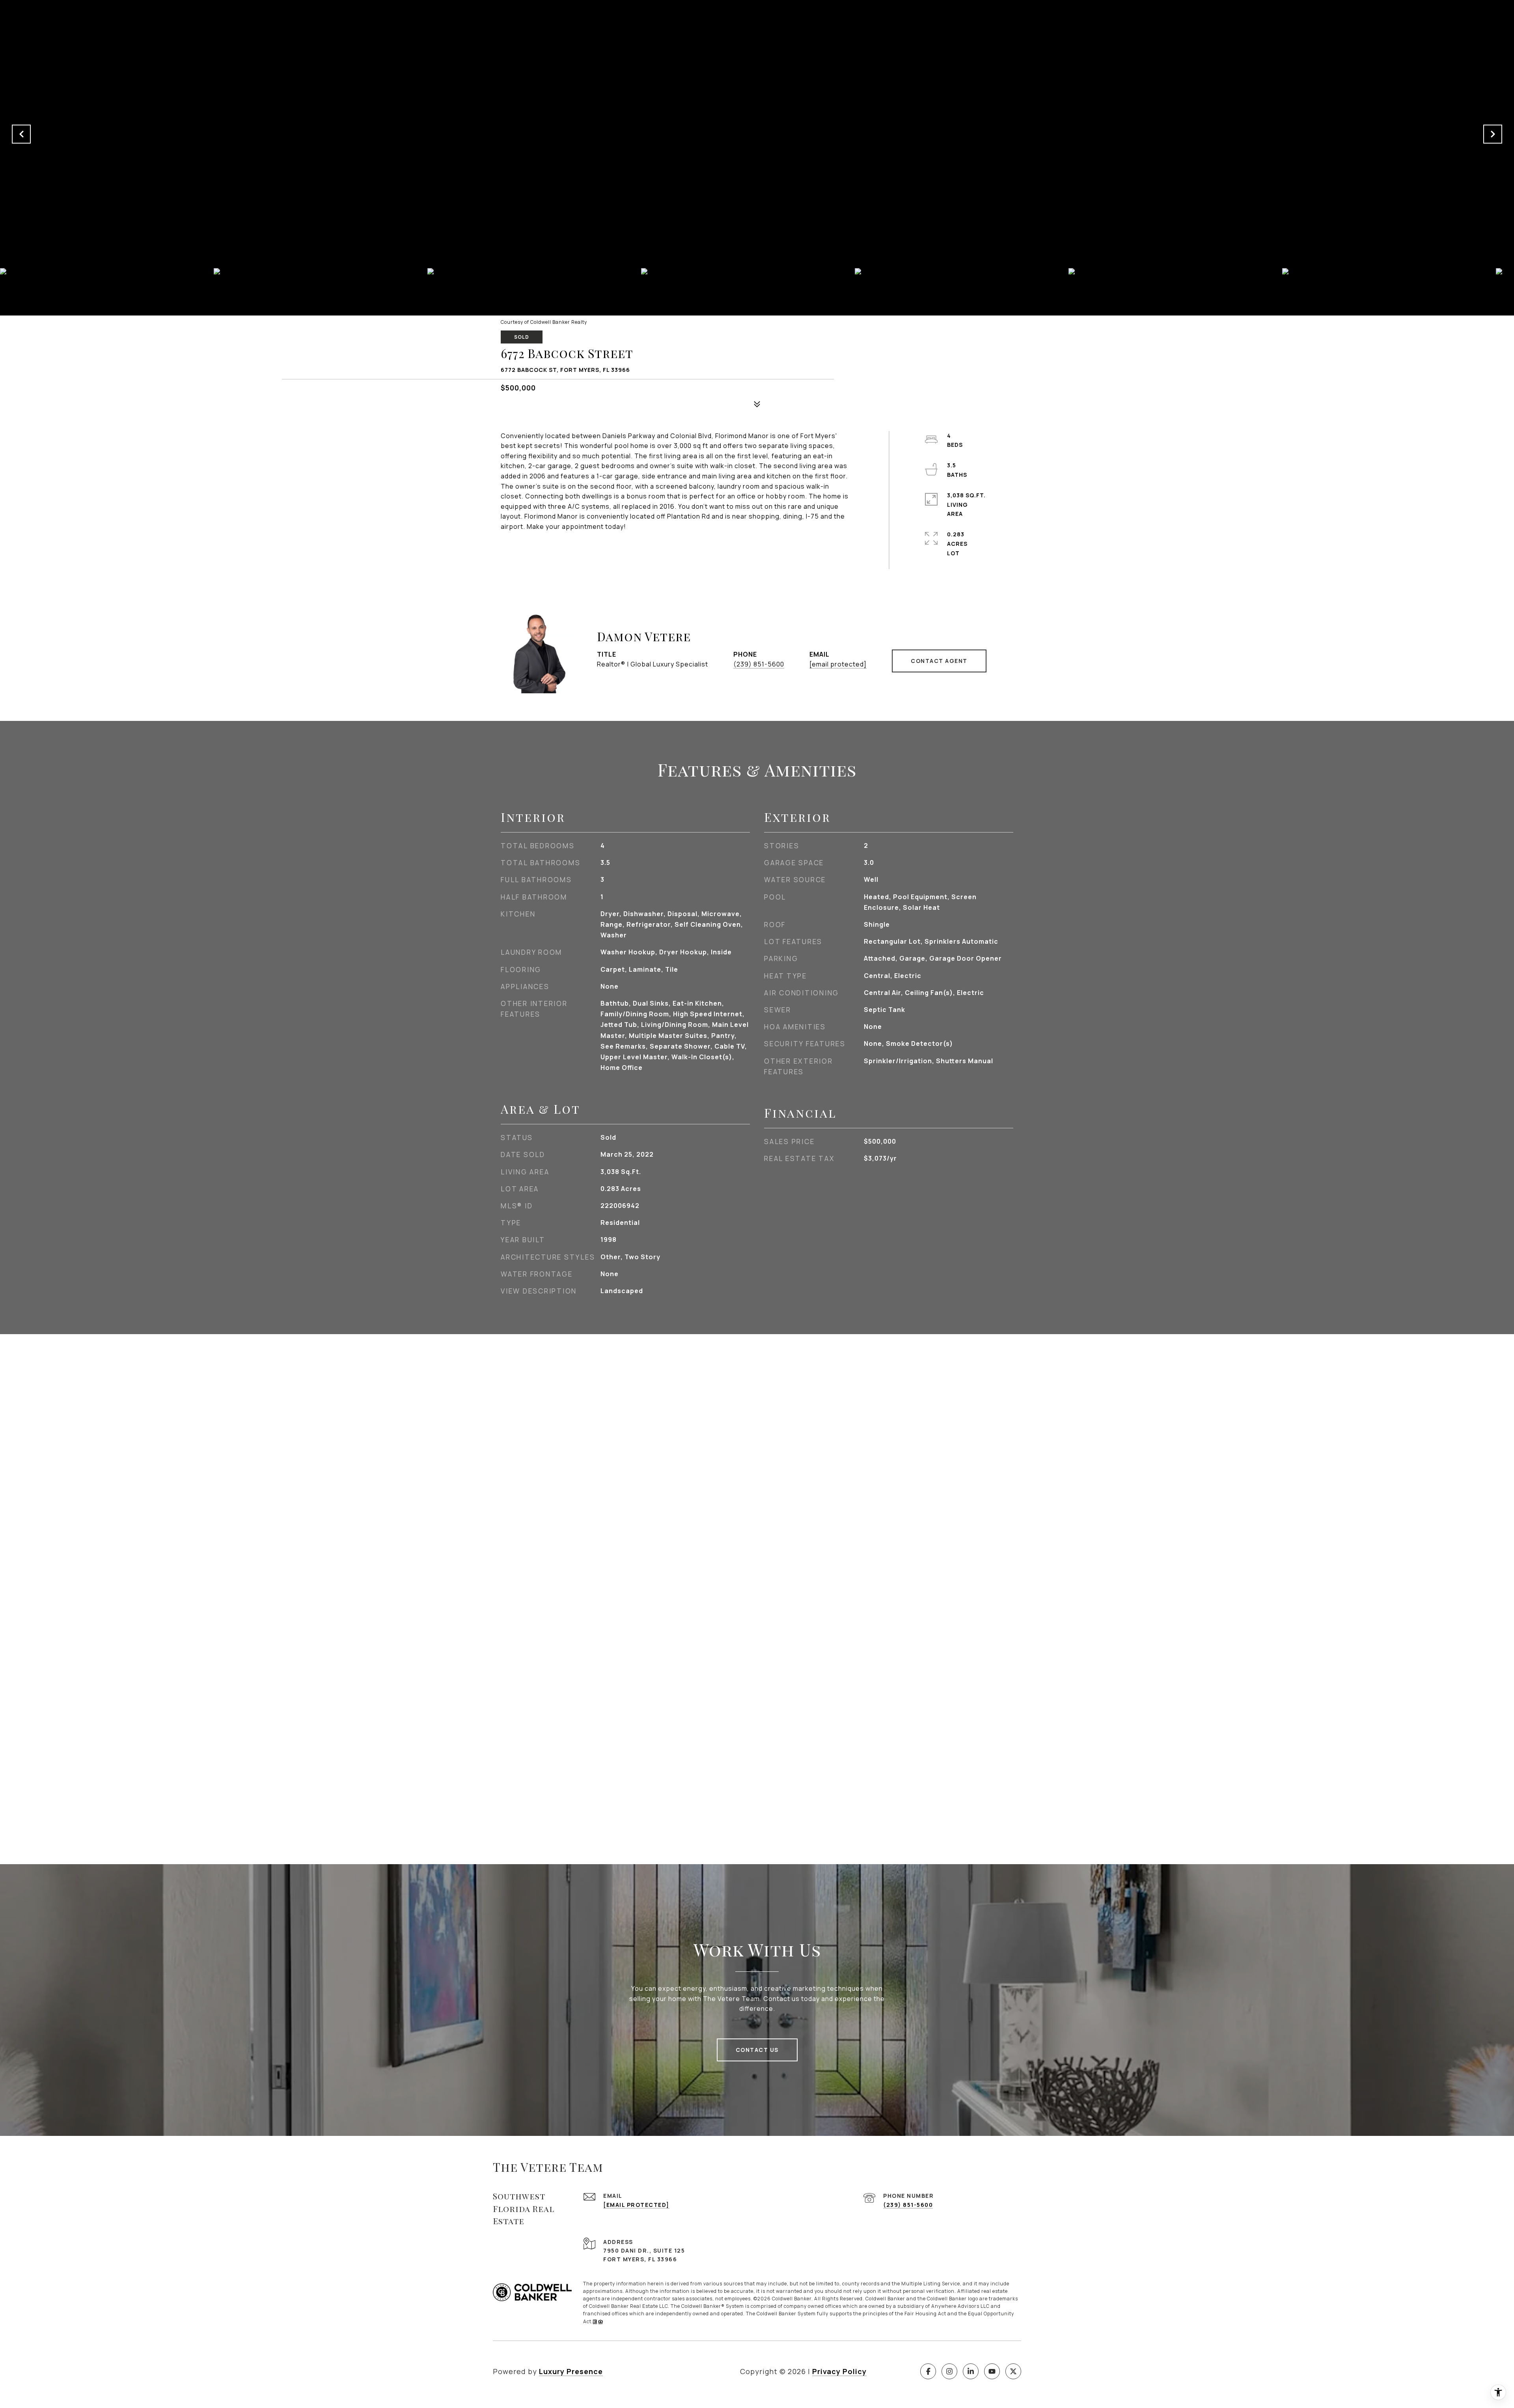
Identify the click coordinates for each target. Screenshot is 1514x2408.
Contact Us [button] (757, 2050)
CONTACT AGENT (939, 661)
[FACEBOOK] (928, 2371)
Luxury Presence (571, 2371)
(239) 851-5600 (759, 664)
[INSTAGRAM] (949, 2371)
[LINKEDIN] (971, 2371)
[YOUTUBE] (992, 2371)
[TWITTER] (1013, 2371)
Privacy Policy (839, 2371)
